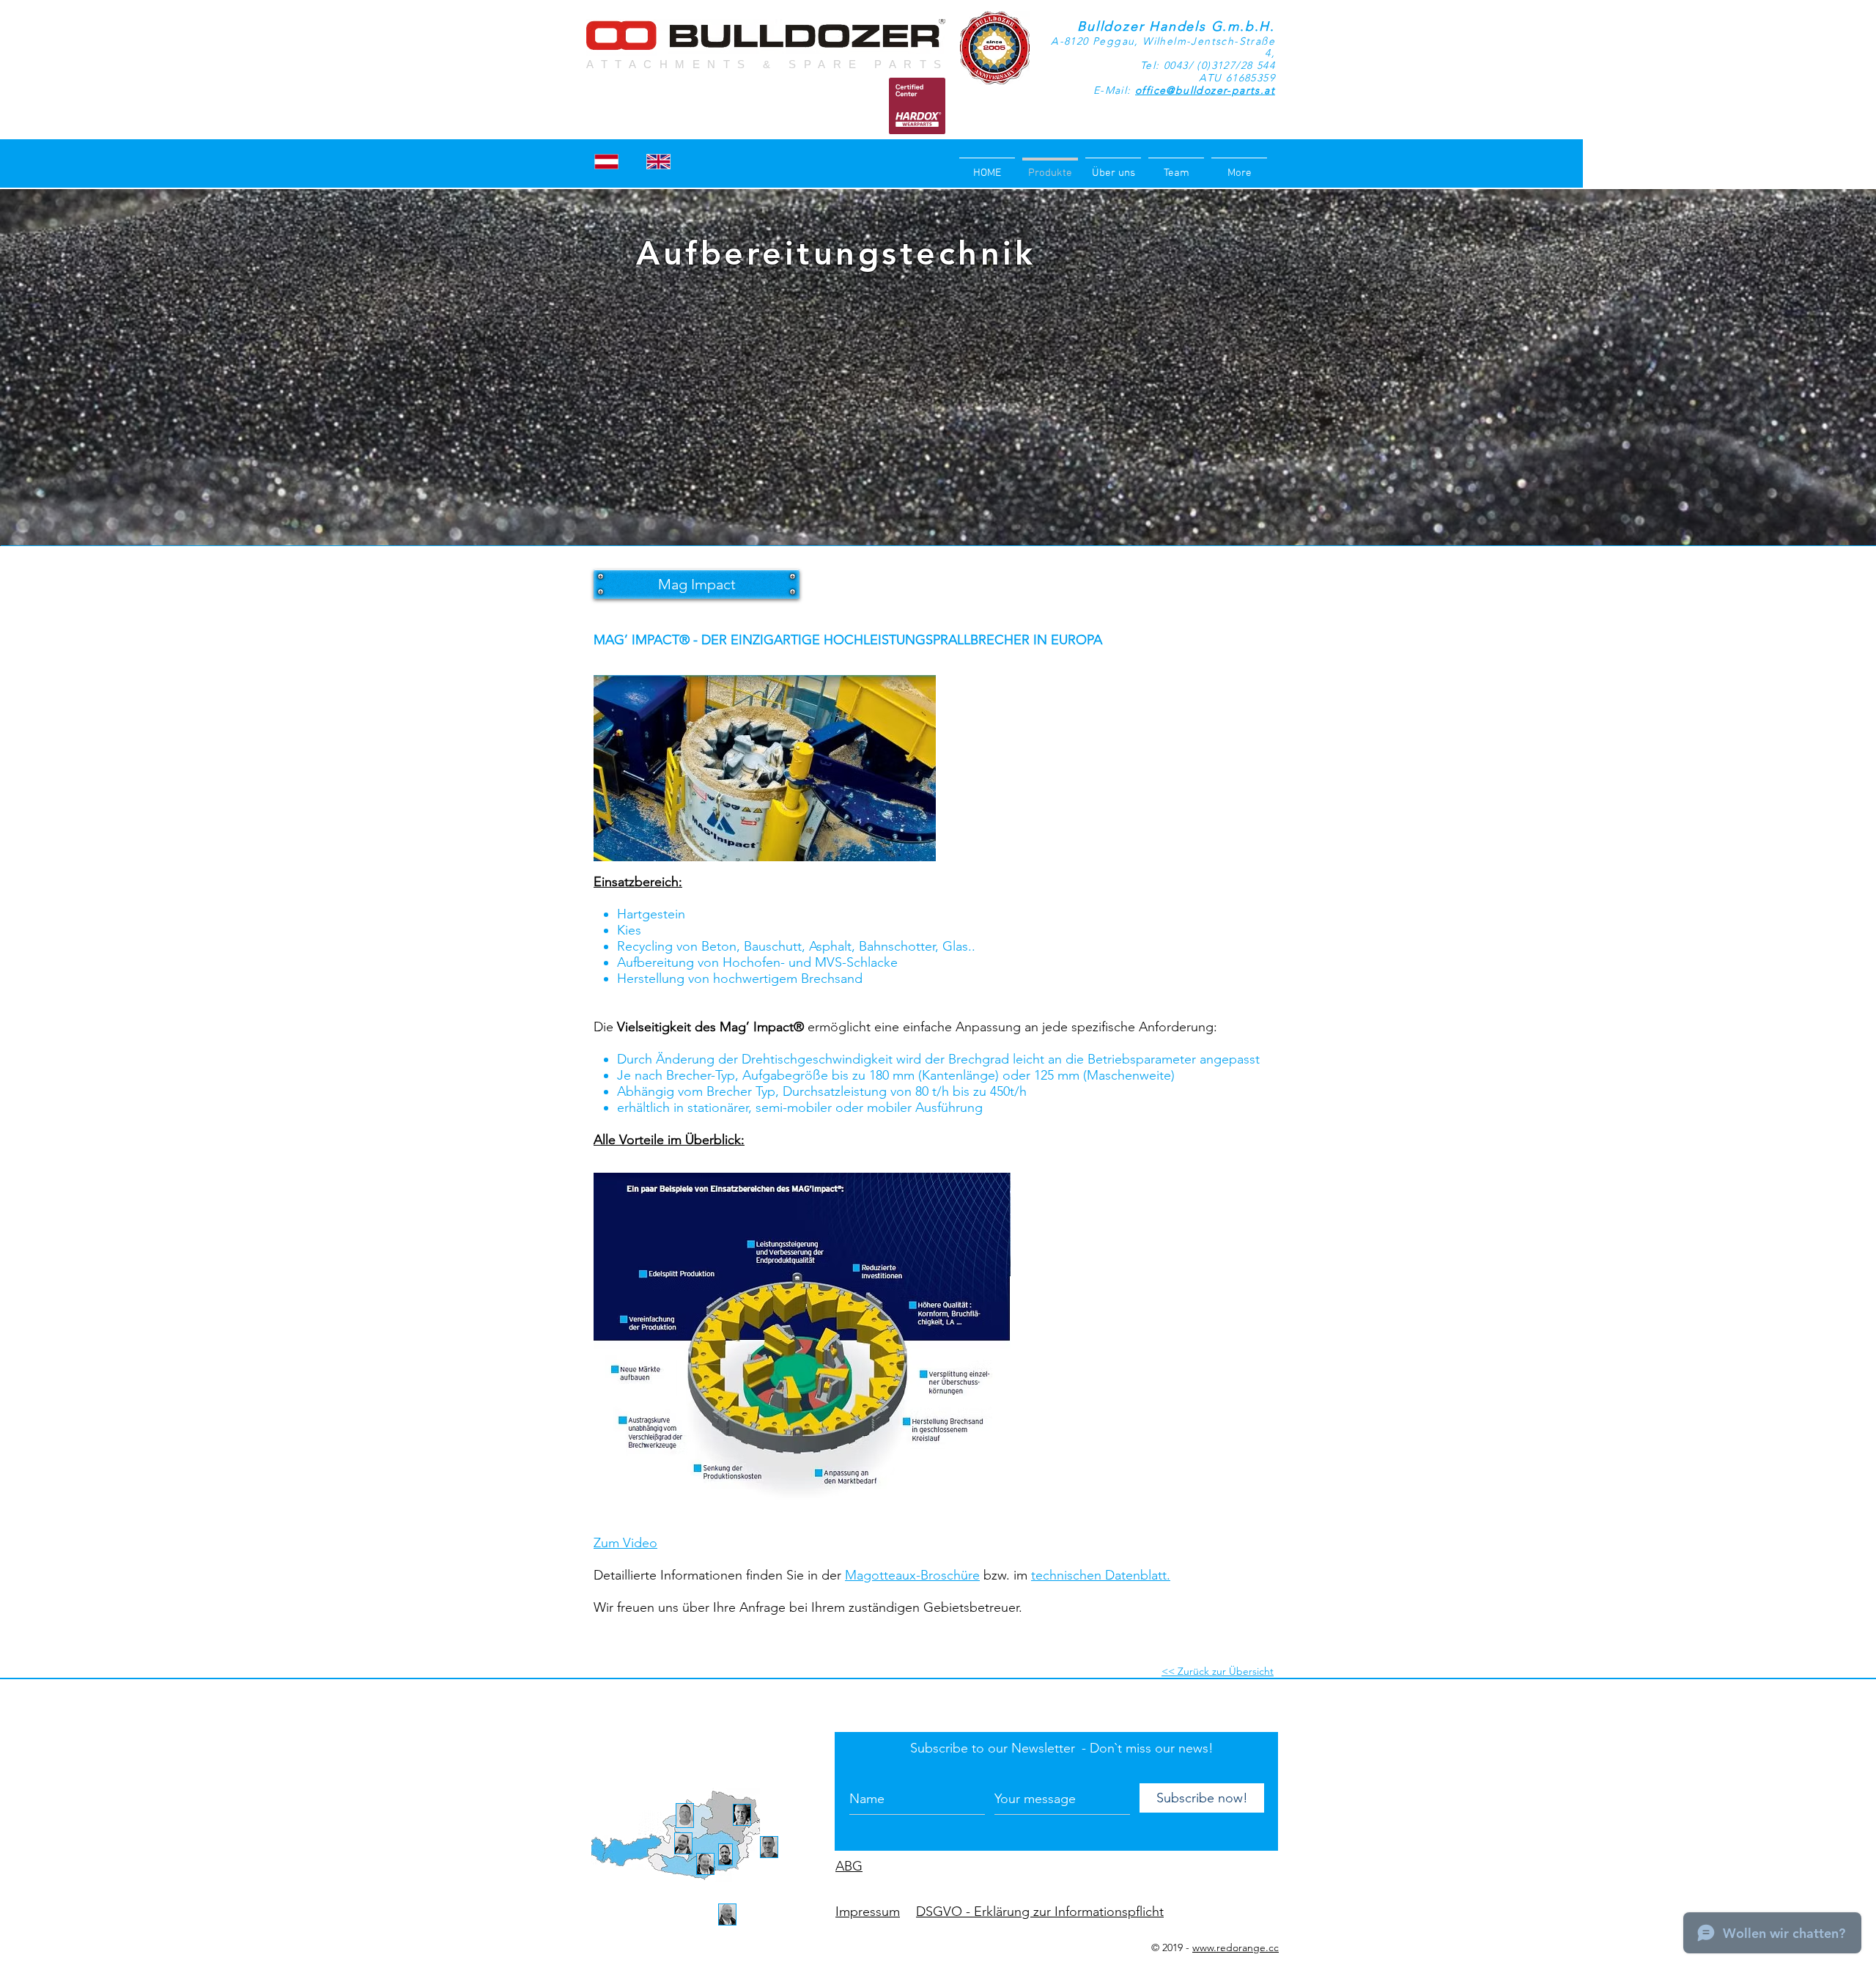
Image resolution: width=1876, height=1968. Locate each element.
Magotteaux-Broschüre (912, 1575)
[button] (697, 584)
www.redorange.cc (1236, 1947)
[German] (607, 161)
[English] (658, 161)
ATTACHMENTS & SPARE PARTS (768, 64)
